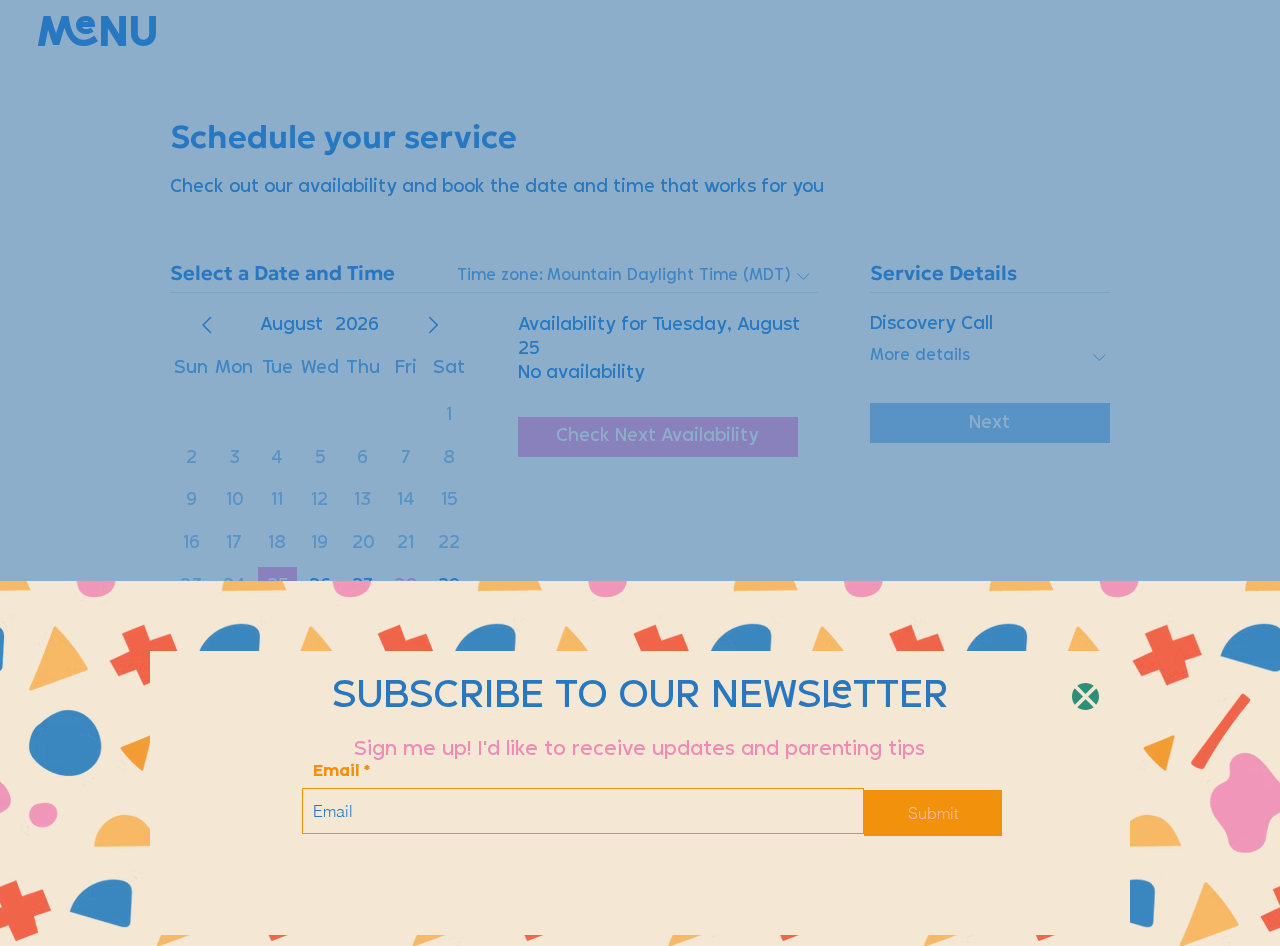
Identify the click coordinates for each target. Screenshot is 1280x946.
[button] (1085, 696)
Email (336, 772)
